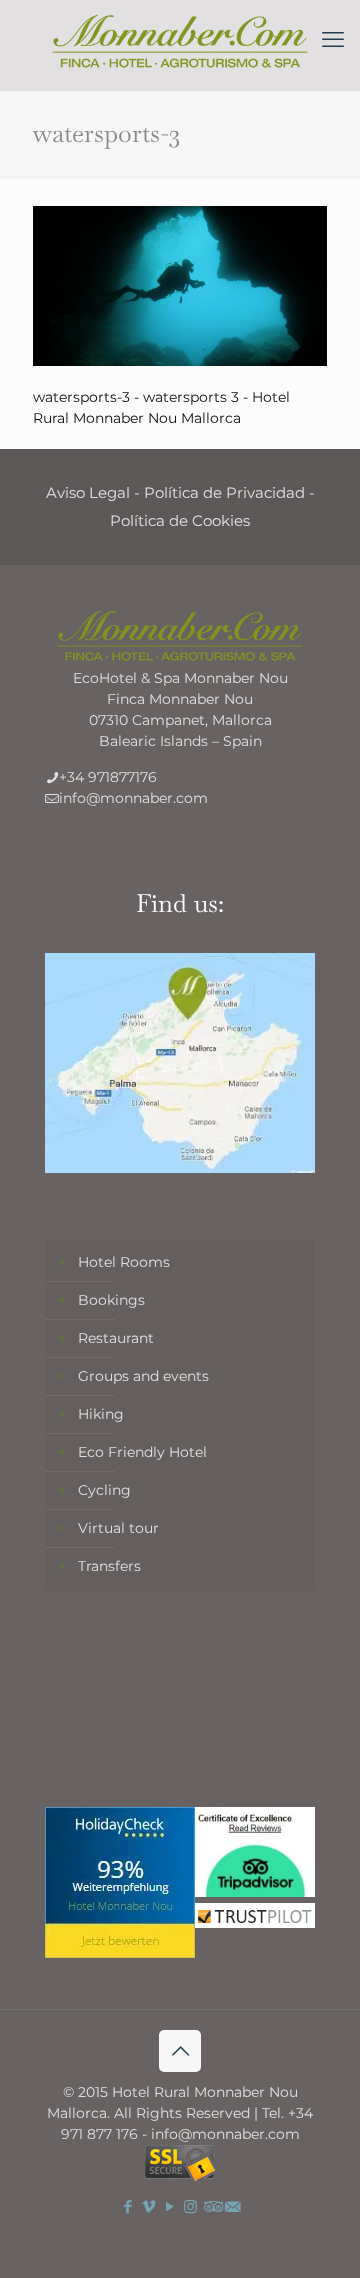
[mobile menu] (333, 40)
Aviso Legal (88, 492)
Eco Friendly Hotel (142, 1452)
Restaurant (116, 1338)
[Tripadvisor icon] (211, 2206)
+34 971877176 (108, 777)
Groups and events (143, 1376)
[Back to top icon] (180, 2051)
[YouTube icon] (169, 2206)
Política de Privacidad (224, 492)
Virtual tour (118, 1528)
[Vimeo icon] (148, 2206)
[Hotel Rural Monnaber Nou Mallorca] (180, 40)
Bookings (111, 1300)
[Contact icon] (232, 2206)
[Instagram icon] (190, 2206)
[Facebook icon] (127, 2206)
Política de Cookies (180, 520)
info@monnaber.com (133, 798)
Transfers (109, 1566)
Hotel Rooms (124, 1262)
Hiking (101, 1414)
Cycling (104, 1490)
